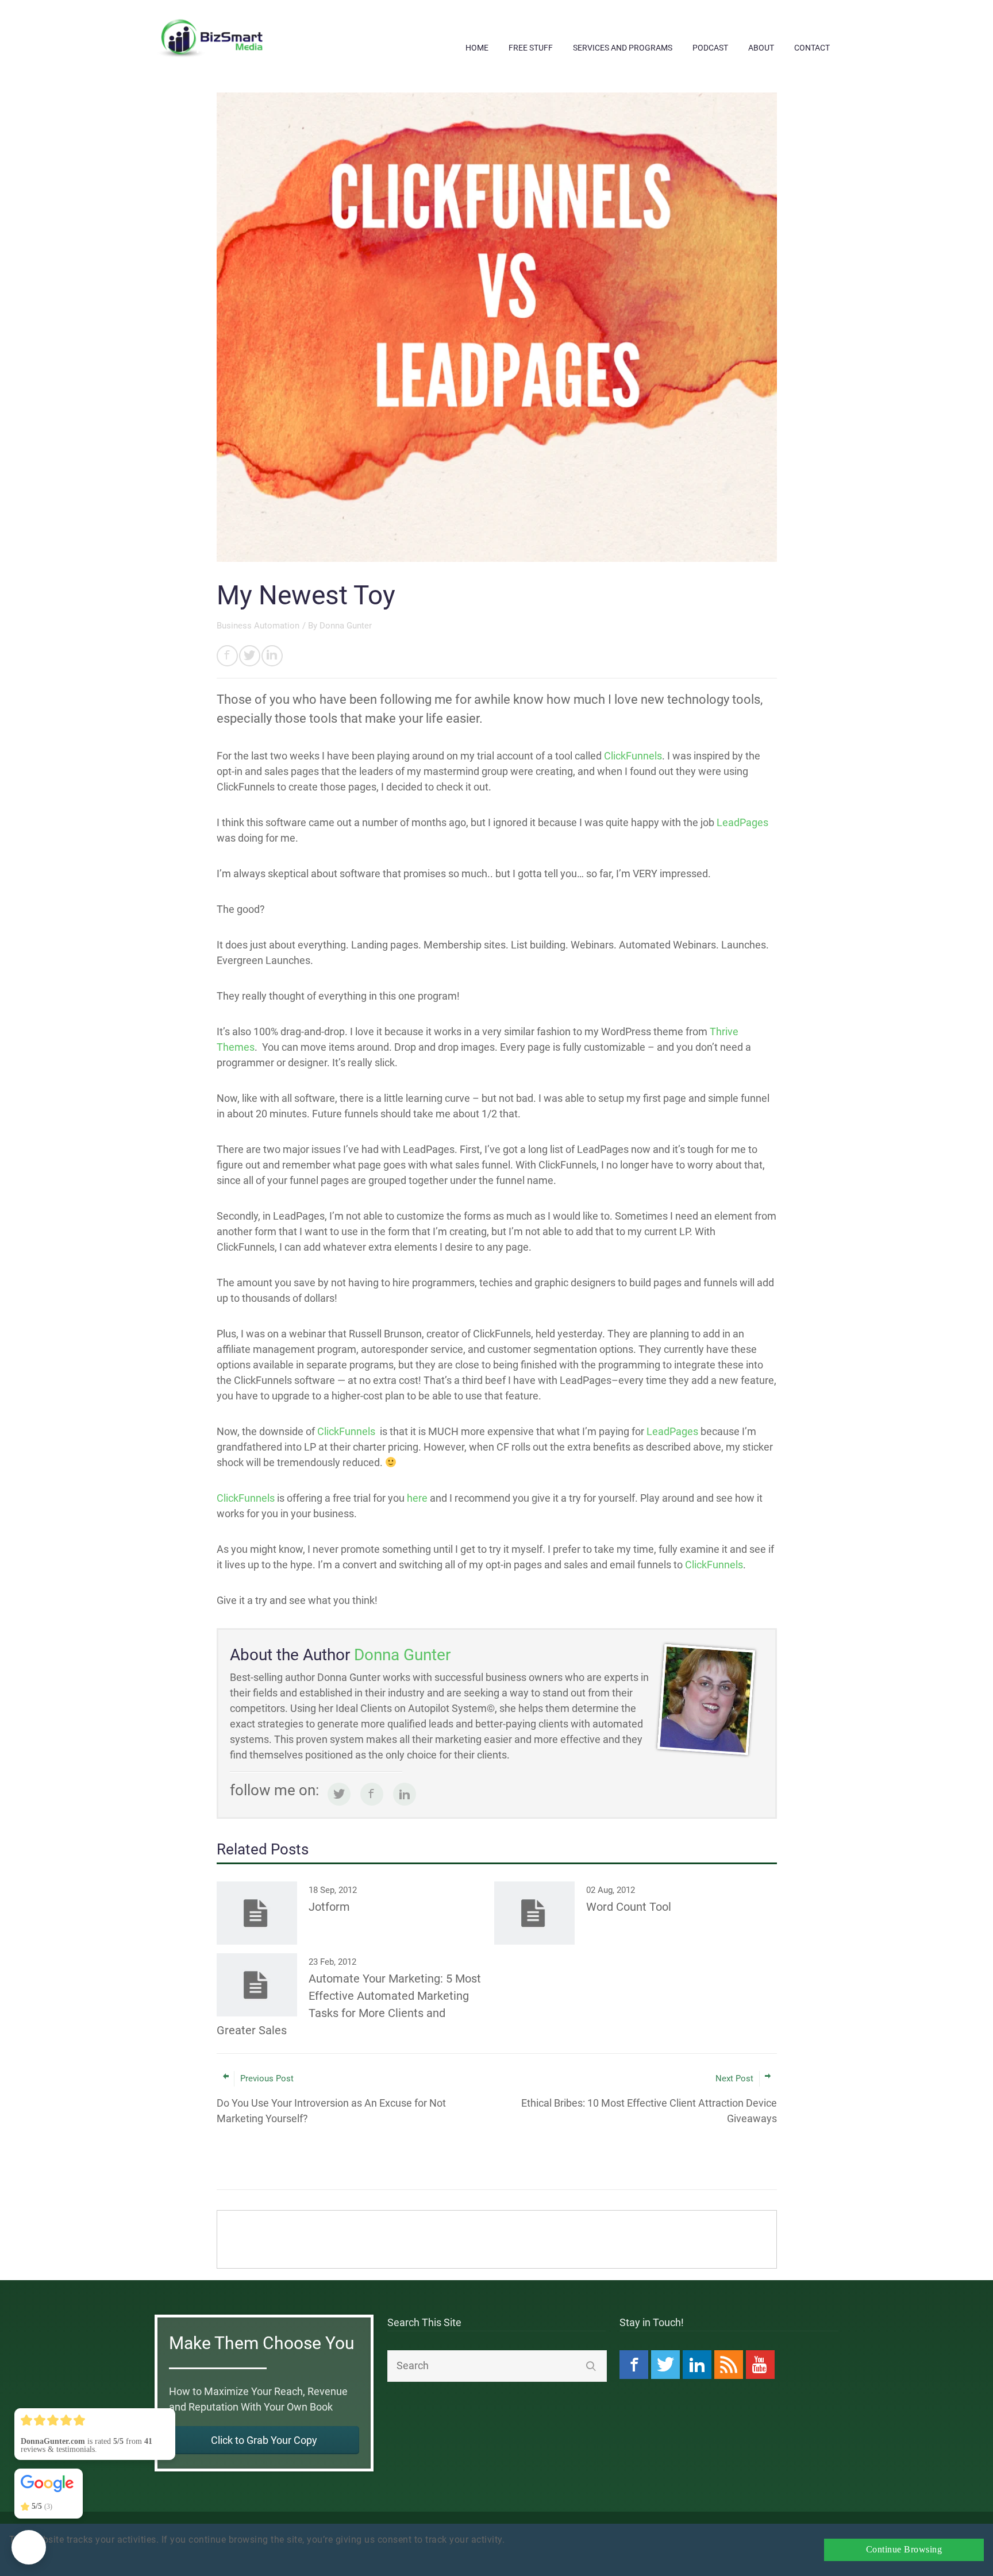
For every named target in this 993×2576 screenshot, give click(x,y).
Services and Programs (623, 48)
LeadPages (742, 822)
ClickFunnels (633, 756)
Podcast (710, 48)
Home (477, 48)
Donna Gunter (346, 626)
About (761, 48)
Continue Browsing (904, 2550)
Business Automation (258, 626)
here (417, 1498)
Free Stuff (531, 48)
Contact (812, 48)
